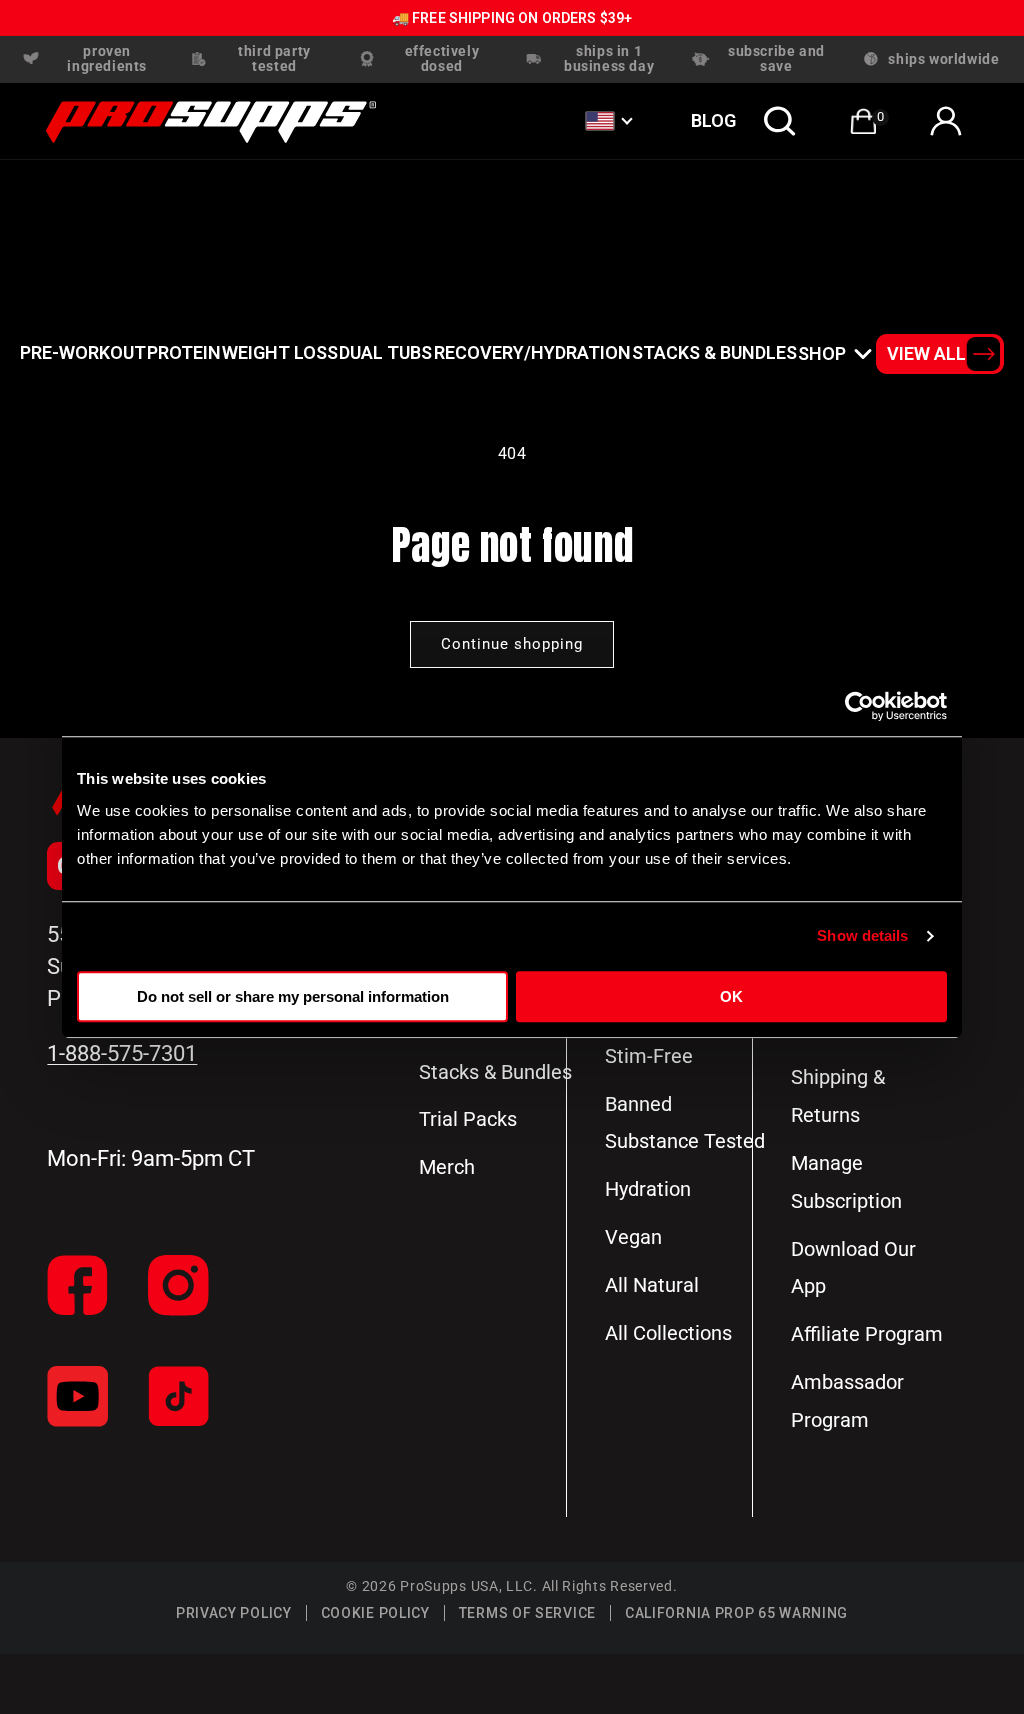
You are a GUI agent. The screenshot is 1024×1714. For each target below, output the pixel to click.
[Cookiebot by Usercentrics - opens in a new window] (859, 706)
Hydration (648, 1189)
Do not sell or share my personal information (293, 996)
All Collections (668, 1333)
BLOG (713, 120)
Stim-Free (649, 1056)
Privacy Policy (234, 1613)
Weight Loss (280, 352)
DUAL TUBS (385, 352)
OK (731, 996)
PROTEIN (184, 352)
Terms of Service (527, 1613)
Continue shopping (512, 644)
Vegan (633, 1237)
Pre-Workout (83, 352)
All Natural (652, 1285)
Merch (447, 1167)
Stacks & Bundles (714, 352)
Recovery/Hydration (532, 352)
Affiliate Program (867, 1334)
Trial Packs (468, 1119)
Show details (862, 935)
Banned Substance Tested (685, 1123)
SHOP (822, 353)
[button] (780, 121)
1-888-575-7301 (122, 1053)
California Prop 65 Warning (736, 1613)
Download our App (853, 1268)
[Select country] (608, 121)
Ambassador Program (847, 1401)
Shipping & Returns (838, 1096)
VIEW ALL (926, 353)
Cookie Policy (375, 1613)
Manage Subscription (846, 1182)
